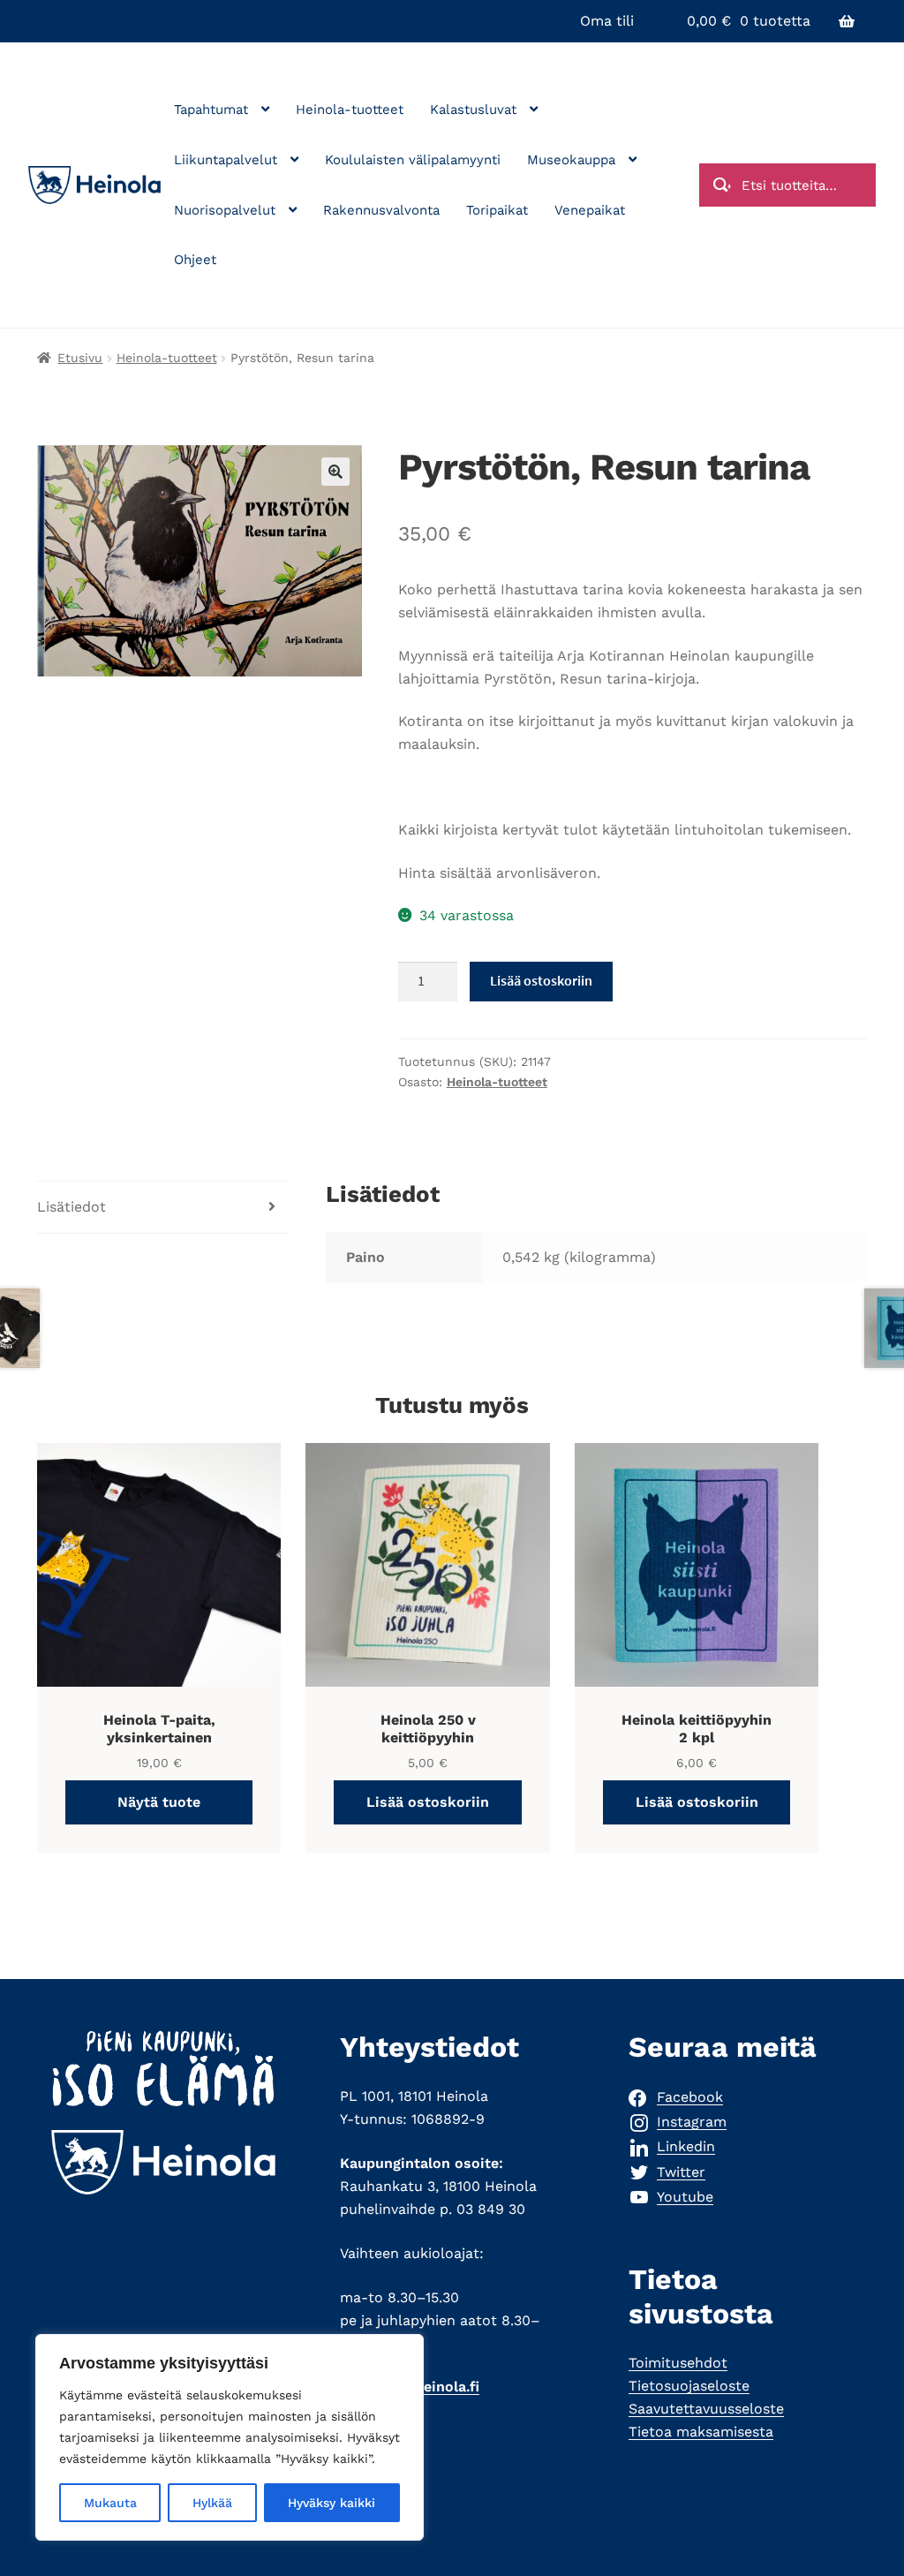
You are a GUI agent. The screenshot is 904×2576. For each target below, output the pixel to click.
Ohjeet (195, 260)
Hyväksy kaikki (331, 2503)
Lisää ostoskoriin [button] (428, 1802)
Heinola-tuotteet (350, 110)
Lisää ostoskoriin (541, 980)
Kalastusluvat (473, 110)
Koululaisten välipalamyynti (413, 160)
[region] (230, 2437)
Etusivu (80, 358)
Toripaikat (497, 210)
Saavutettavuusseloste (706, 2409)
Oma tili (607, 21)
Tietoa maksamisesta (701, 2432)
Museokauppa (571, 160)
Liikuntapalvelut (226, 160)
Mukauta (110, 2503)
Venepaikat (590, 210)
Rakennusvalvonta (381, 210)
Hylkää (212, 2503)
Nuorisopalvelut (225, 210)
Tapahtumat (211, 110)
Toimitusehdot (678, 2363)
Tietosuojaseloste (689, 2386)
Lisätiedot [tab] (72, 1207)
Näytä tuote (159, 1802)
